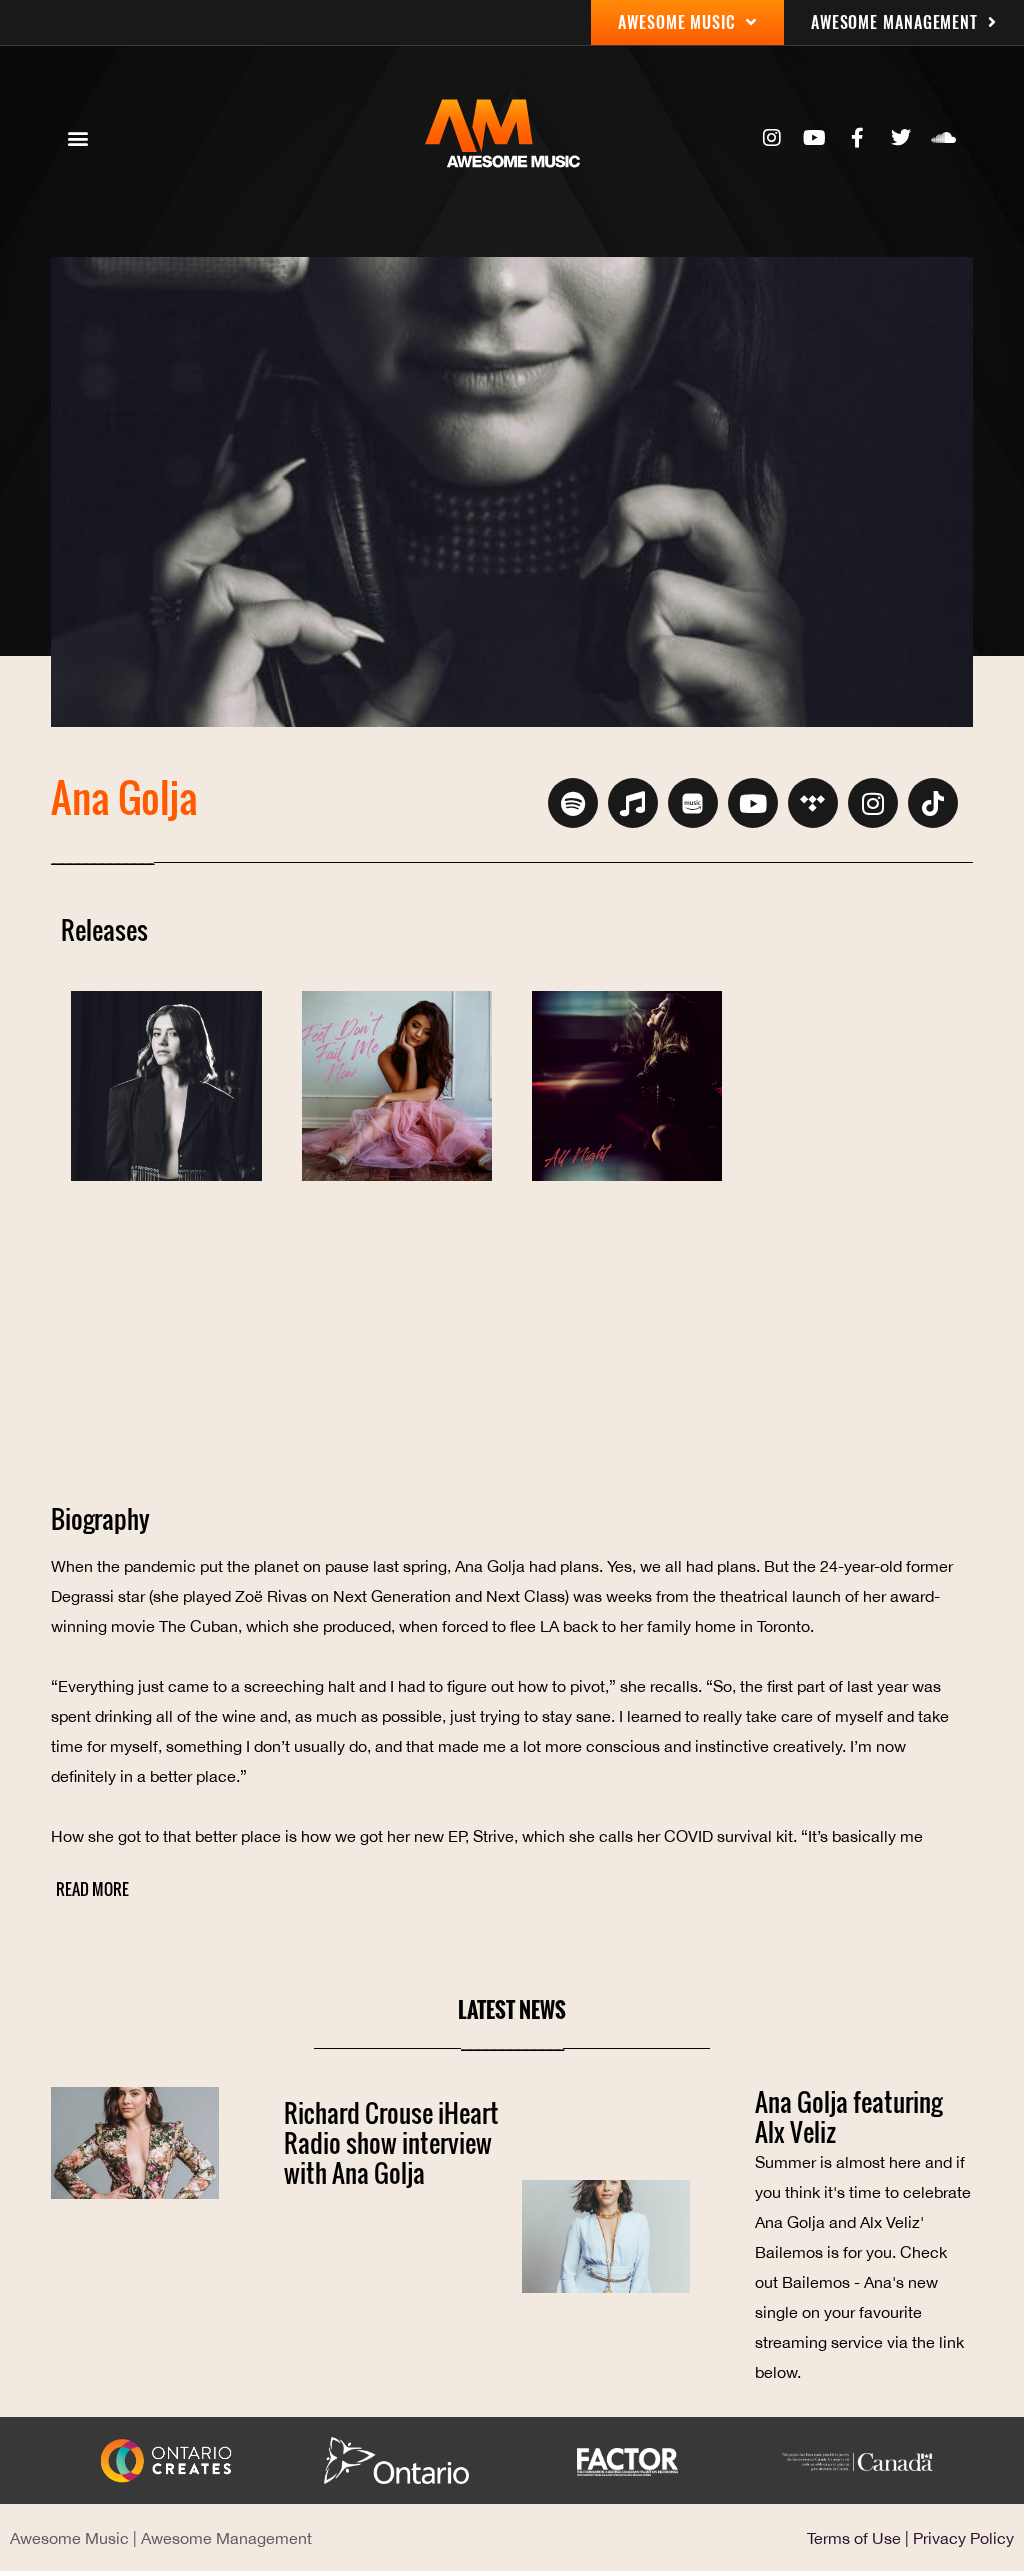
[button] (77, 138)
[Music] (633, 803)
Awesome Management (226, 2538)
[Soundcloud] (944, 138)
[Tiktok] (933, 803)
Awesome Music (69, 2538)
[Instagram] (772, 138)
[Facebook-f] (858, 138)
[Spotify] (573, 803)
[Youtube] (815, 138)
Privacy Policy (963, 2538)
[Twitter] (901, 138)
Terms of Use (854, 2538)
